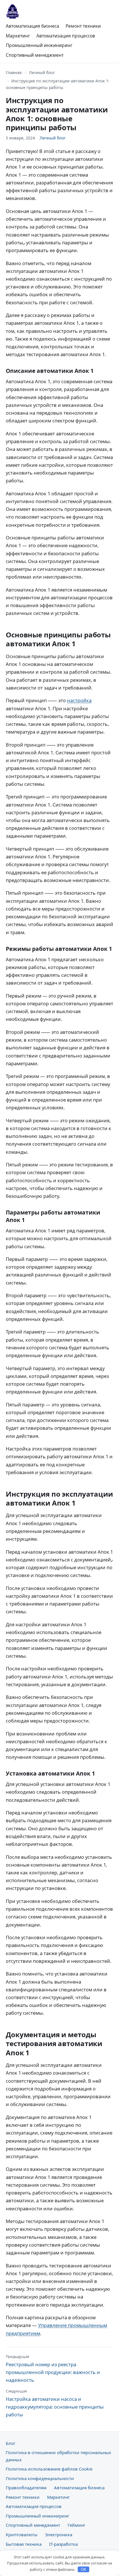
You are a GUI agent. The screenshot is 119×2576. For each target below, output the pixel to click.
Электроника (59, 2535)
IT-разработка (63, 2544)
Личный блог (42, 72)
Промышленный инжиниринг (39, 45)
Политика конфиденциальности (40, 2478)
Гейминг (76, 2525)
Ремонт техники (83, 26)
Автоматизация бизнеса (32, 26)
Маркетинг (18, 36)
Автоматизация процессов (66, 36)
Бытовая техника (24, 2544)
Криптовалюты (22, 2535)
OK (84, 2570)
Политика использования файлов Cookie (49, 2469)
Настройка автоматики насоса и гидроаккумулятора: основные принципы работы (55, 2403)
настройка (79, 700)
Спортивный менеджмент (35, 55)
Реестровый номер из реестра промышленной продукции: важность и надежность (53, 2369)
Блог (11, 2443)
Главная (14, 72)
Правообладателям (26, 2488)
